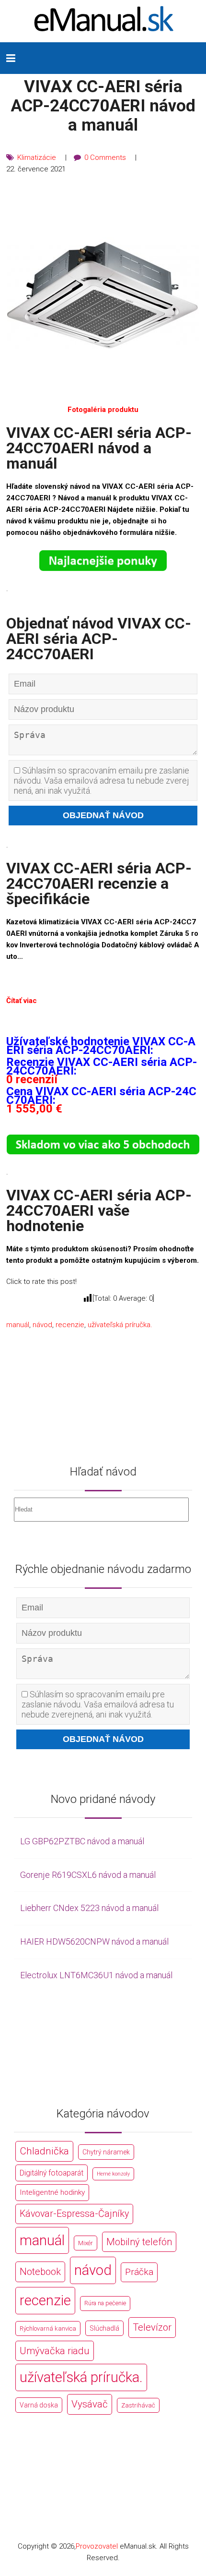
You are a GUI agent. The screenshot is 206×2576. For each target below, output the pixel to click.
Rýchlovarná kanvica (48, 2328)
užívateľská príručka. (120, 1325)
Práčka (139, 2272)
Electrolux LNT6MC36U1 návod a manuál (96, 1975)
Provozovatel (97, 2546)
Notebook (40, 2272)
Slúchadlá (104, 2328)
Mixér (86, 2243)
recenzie (70, 1325)
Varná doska (39, 2405)
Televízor (152, 2327)
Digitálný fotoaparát (51, 2173)
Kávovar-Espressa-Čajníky (74, 2214)
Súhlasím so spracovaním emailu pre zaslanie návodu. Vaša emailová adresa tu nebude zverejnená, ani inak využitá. (102, 780)
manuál (18, 1325)
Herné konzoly (113, 2174)
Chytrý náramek (106, 2152)
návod (42, 1325)
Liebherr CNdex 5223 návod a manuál (89, 1908)
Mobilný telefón (139, 2242)
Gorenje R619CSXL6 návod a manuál (88, 1875)
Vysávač (90, 2404)
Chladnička (44, 2151)
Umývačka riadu (55, 2351)
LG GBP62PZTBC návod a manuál (82, 1841)
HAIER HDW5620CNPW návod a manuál (94, 1941)
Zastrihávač (138, 2405)
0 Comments (105, 157)
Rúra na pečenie (105, 2303)
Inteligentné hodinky (52, 2192)
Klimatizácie (37, 157)
